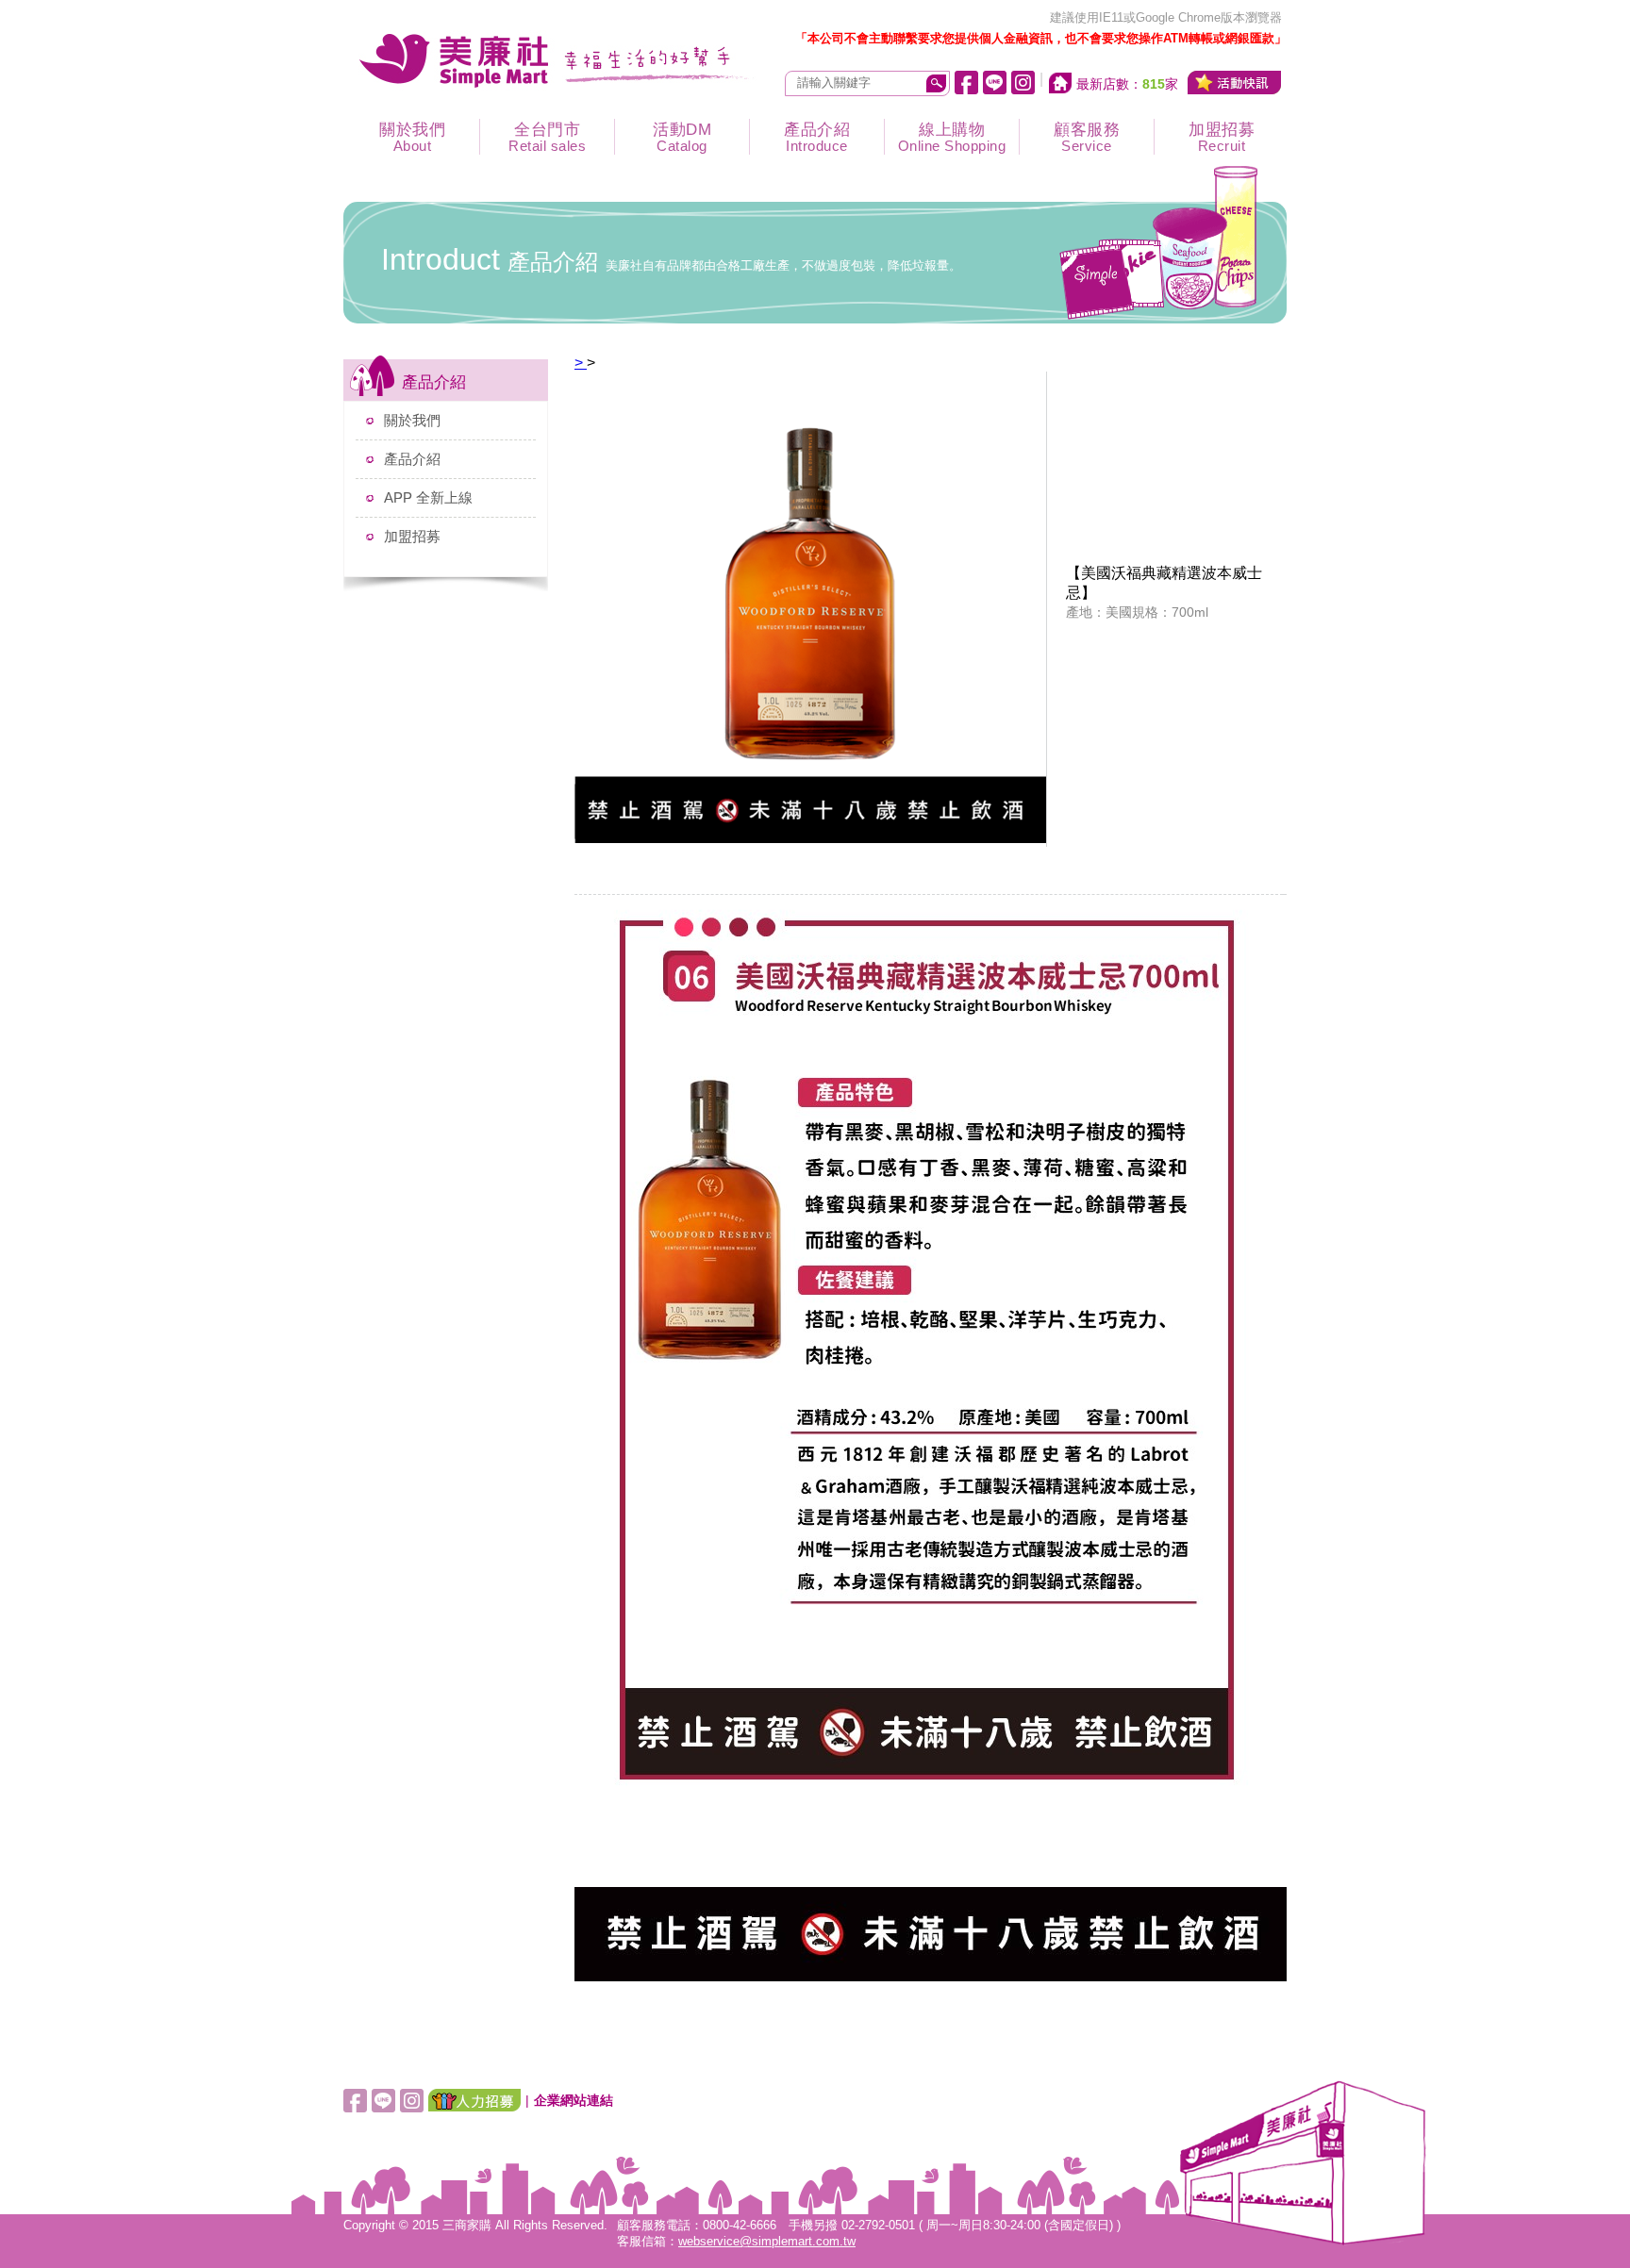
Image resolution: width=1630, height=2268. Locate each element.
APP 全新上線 (428, 497)
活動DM (682, 137)
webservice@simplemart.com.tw (767, 2242)
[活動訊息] (1235, 83)
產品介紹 (817, 137)
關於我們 (412, 137)
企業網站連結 (574, 2100)
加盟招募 (1222, 137)
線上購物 (952, 137)
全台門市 (547, 137)
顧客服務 (1087, 137)
